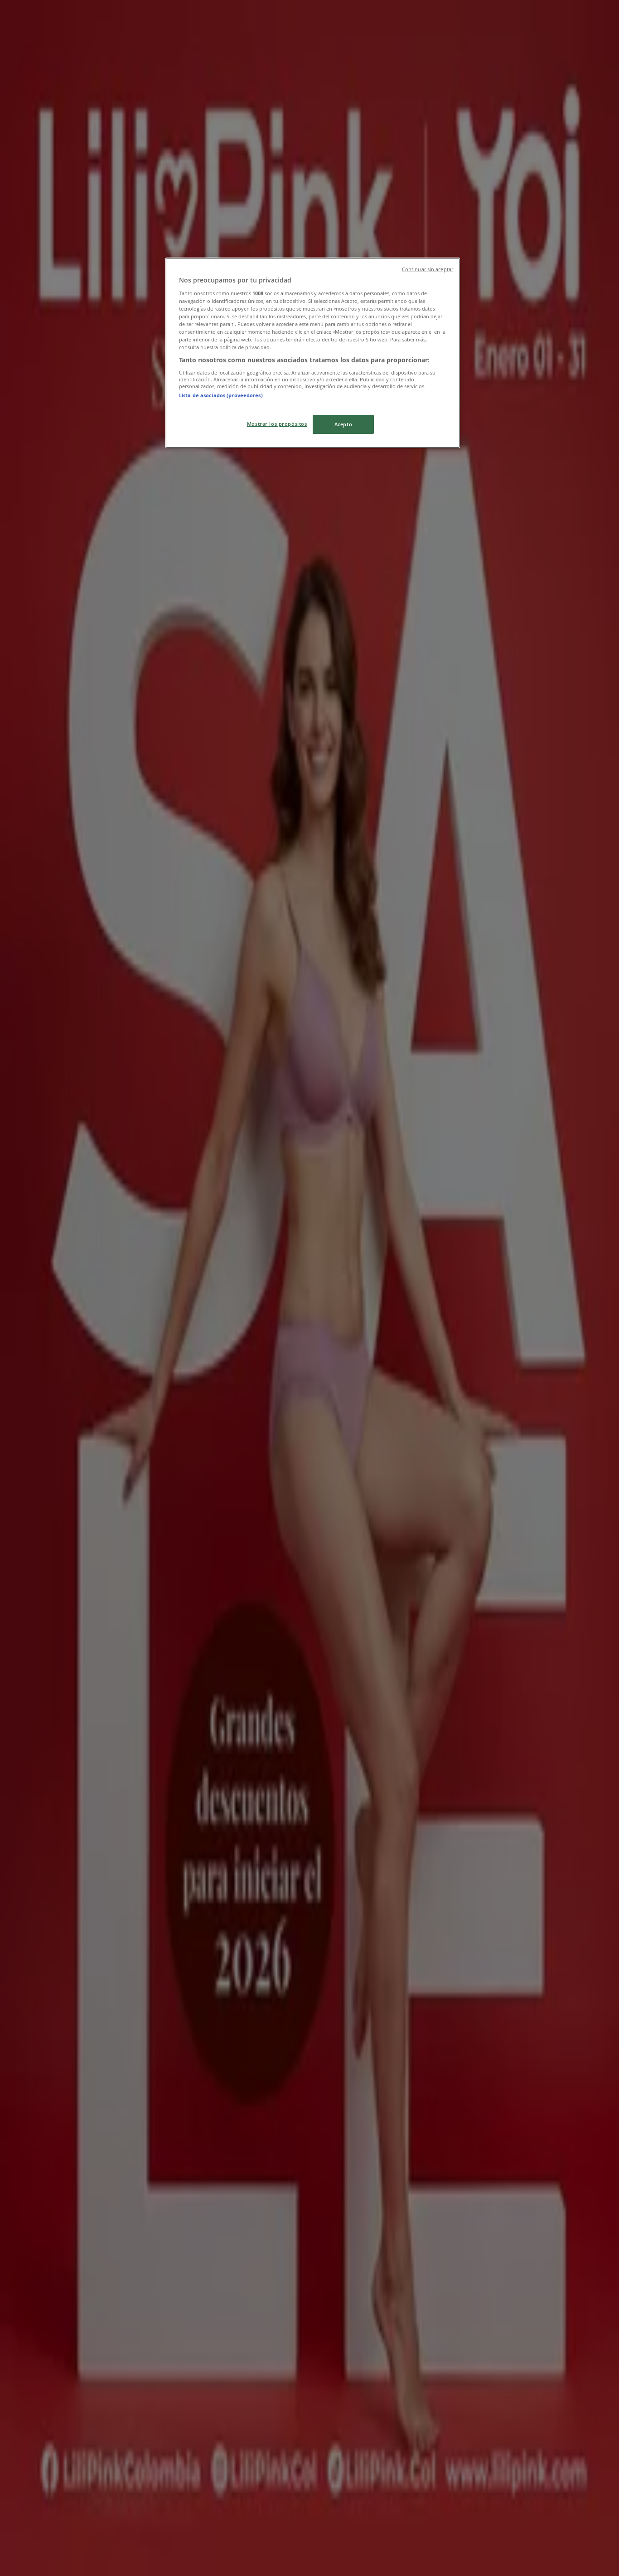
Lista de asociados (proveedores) (221, 395)
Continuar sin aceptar (428, 269)
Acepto (343, 424)
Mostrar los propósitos (277, 424)
